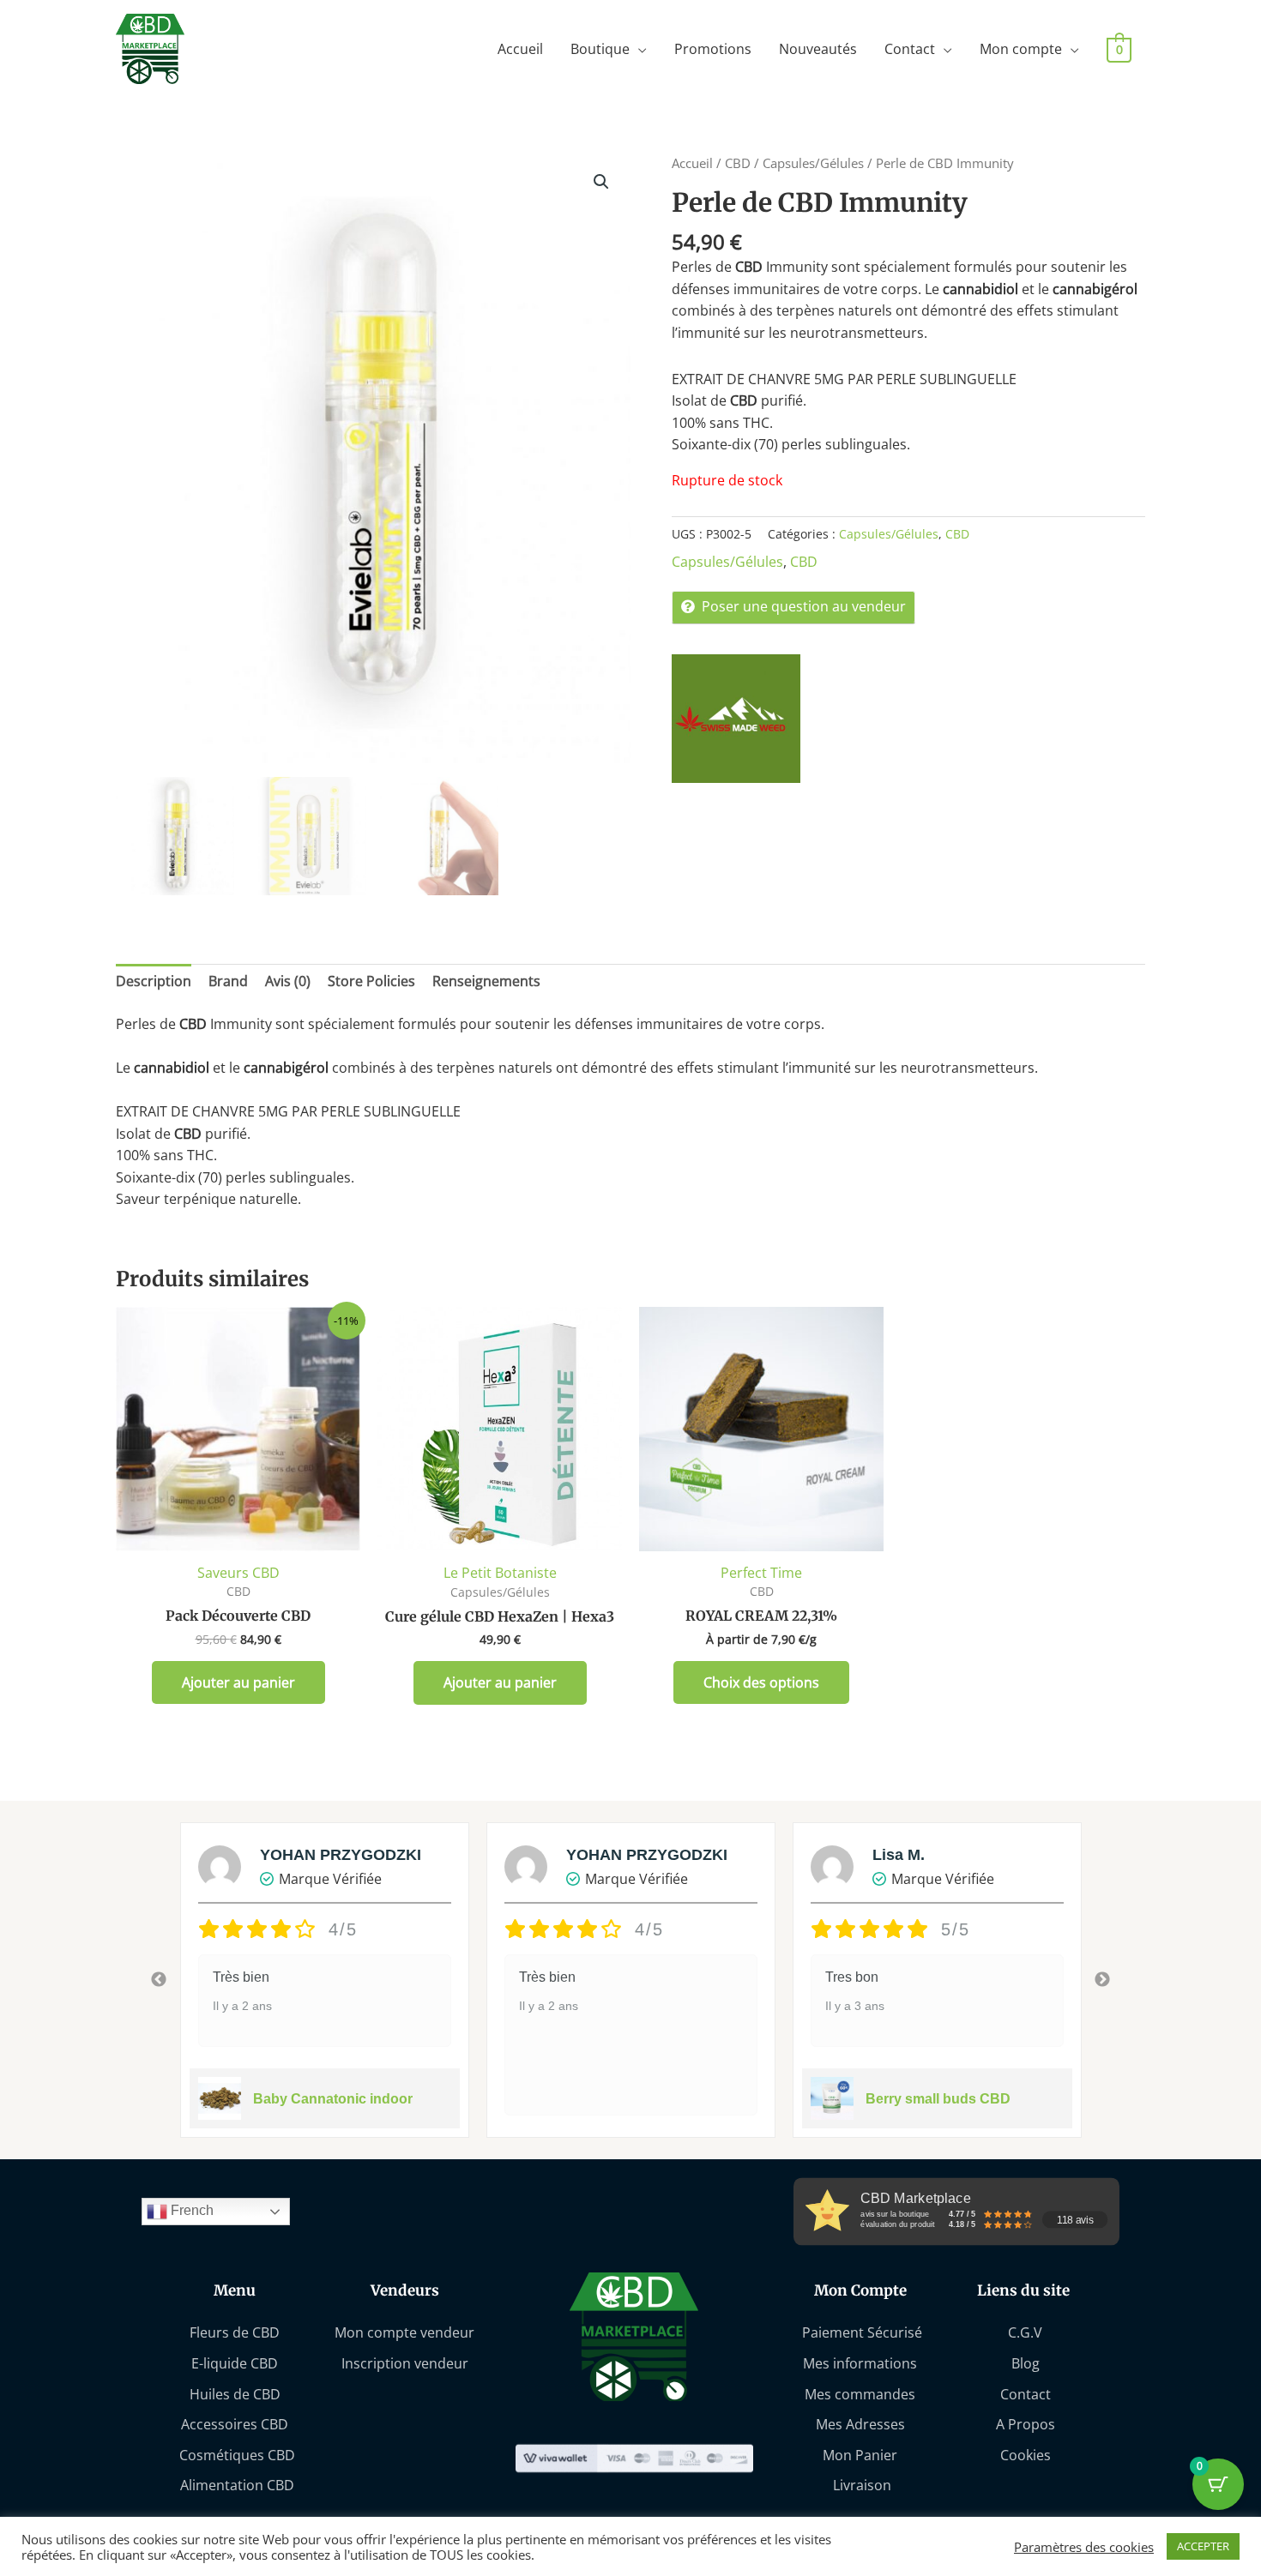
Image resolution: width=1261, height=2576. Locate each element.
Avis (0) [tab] (288, 981)
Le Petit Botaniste (500, 1573)
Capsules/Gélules (813, 163)
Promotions (713, 49)
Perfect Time (761, 1573)
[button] (601, 182)
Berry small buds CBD (938, 2099)
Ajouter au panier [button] (238, 1682)
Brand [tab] (228, 981)
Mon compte (1021, 49)
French (190, 2211)
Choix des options (761, 1682)
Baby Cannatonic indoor (333, 2099)
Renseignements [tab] (486, 981)
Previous (159, 1980)
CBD (738, 163)
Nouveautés (818, 49)
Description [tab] (154, 981)
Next (1102, 1980)
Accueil (520, 49)
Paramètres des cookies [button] (1084, 2547)
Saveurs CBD (238, 1573)
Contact (910, 49)
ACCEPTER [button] (1203, 2546)
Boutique (600, 49)
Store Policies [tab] (371, 981)
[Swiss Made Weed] (736, 719)
